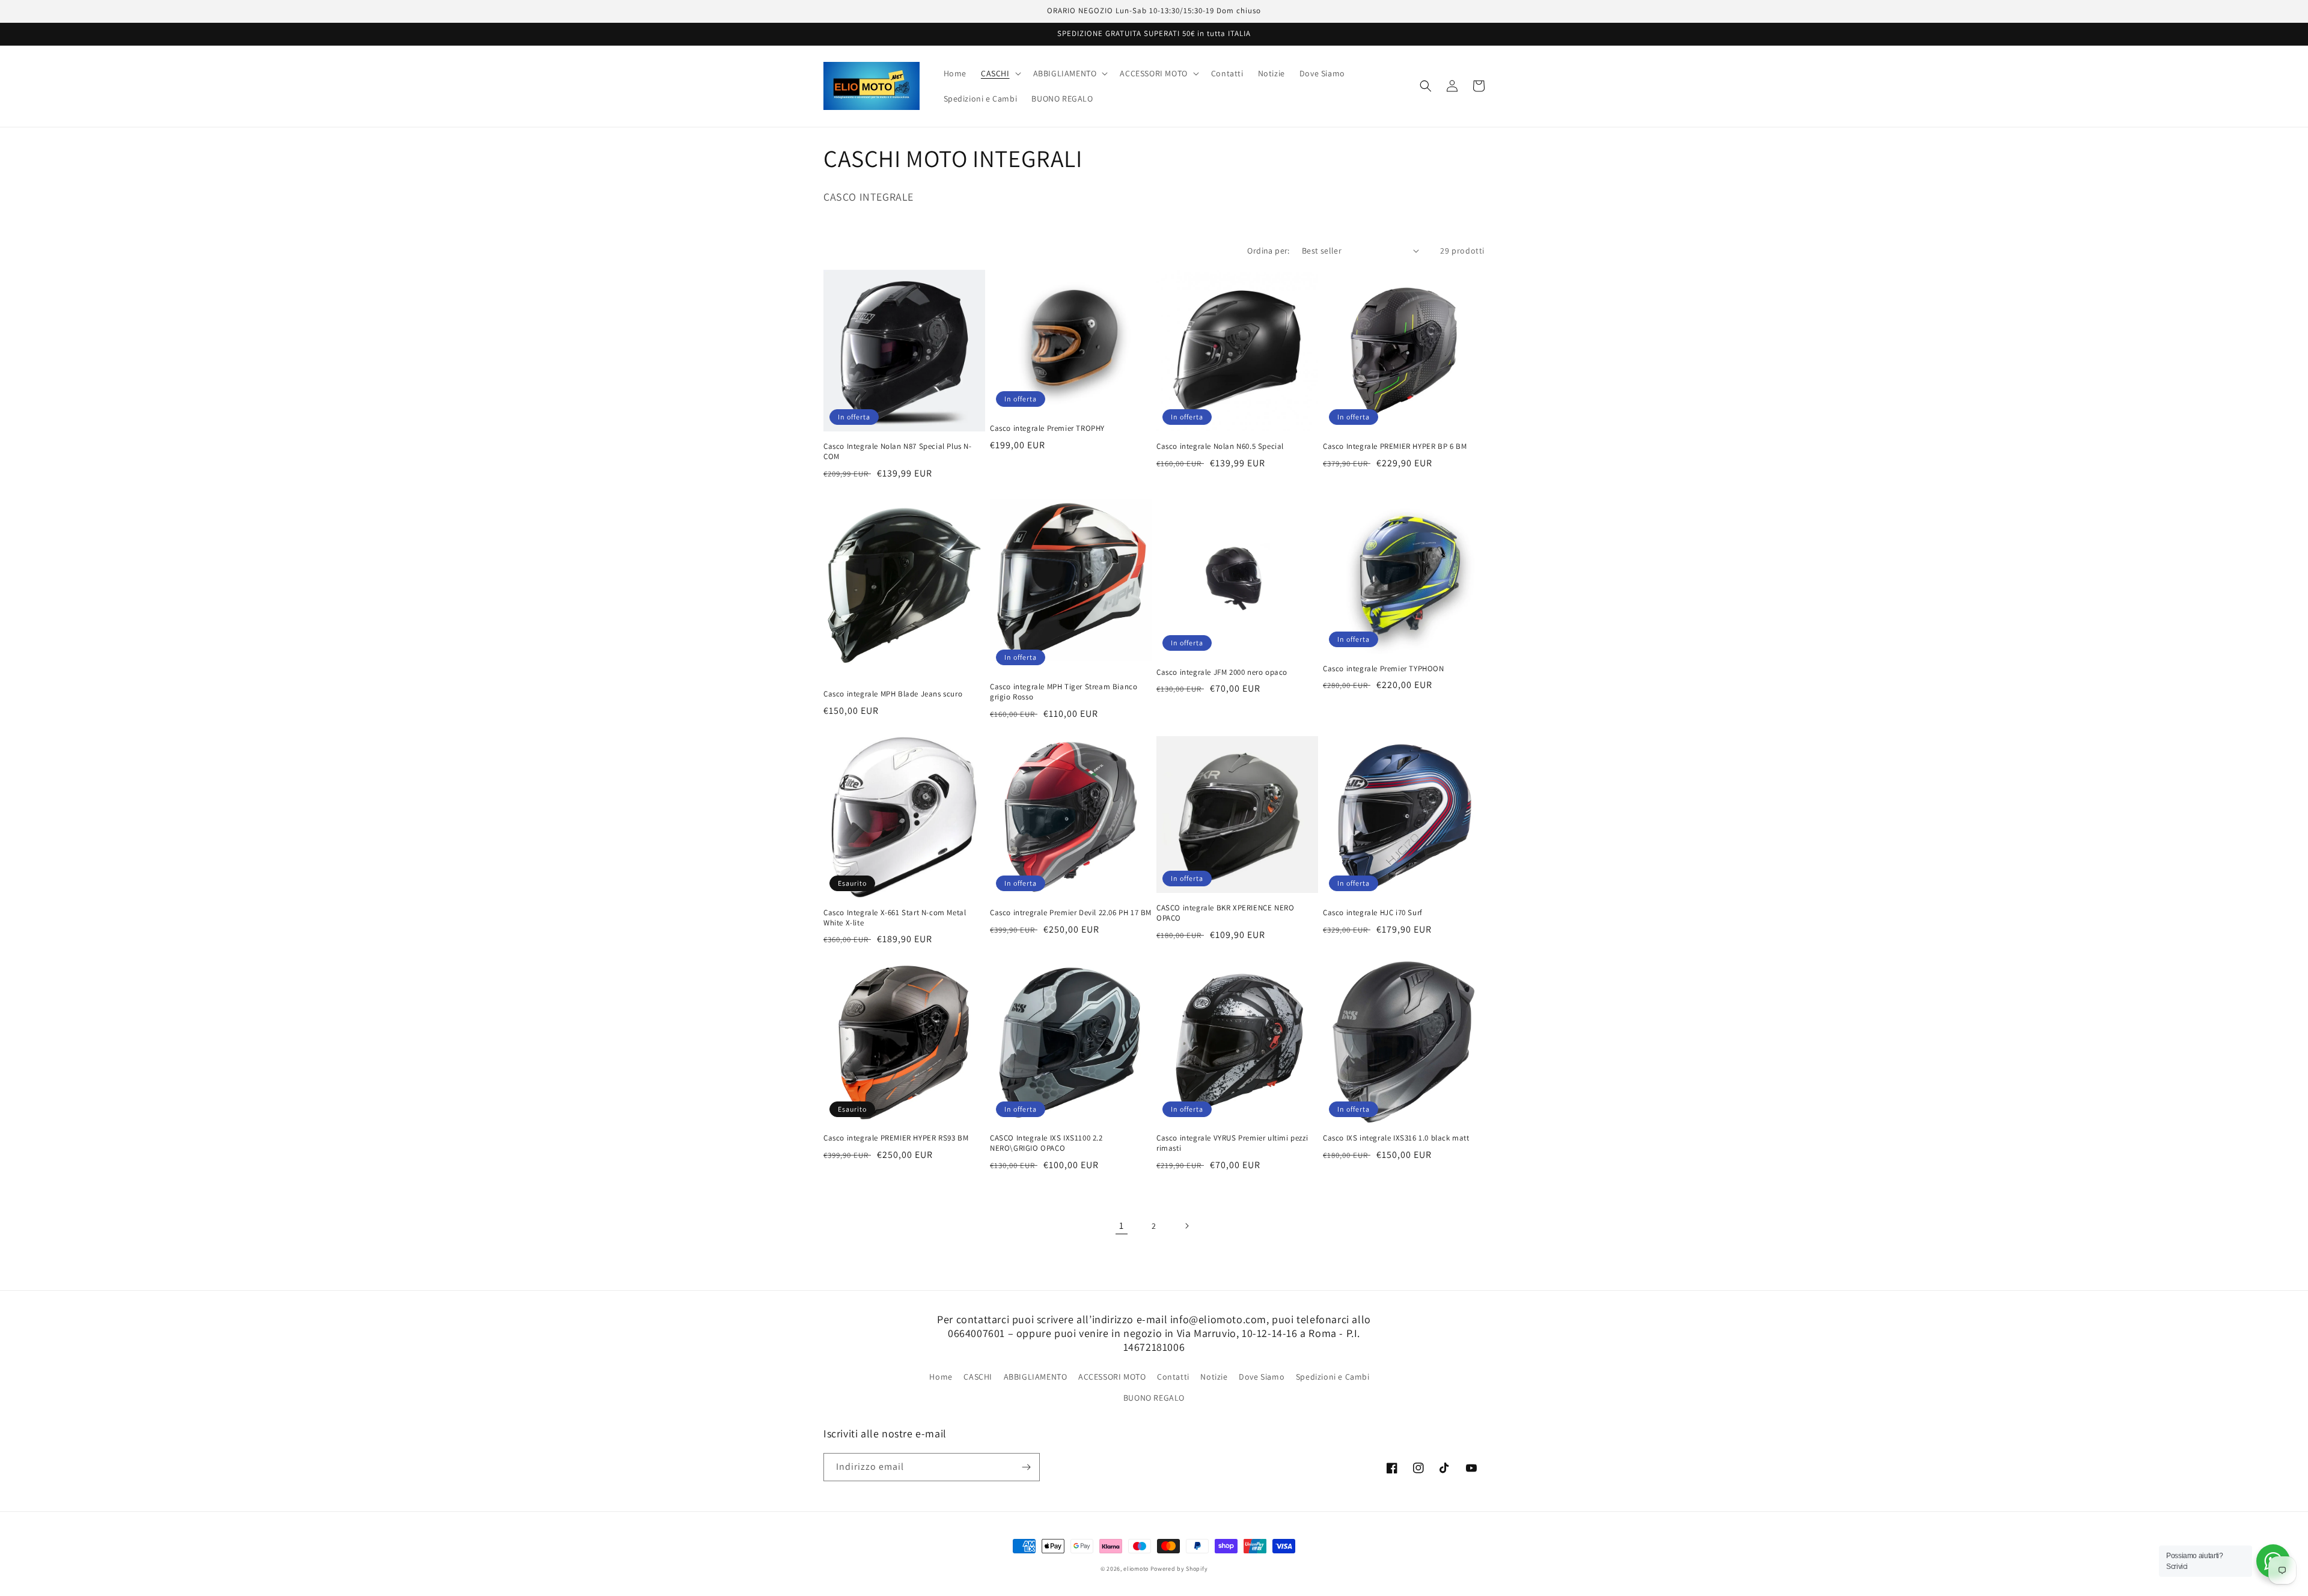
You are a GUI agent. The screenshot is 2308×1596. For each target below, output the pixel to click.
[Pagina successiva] (1186, 1226)
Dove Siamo (1262, 1377)
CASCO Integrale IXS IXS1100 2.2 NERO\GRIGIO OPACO (1046, 1143)
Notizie (1214, 1377)
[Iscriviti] (1026, 1467)
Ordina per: (1268, 251)
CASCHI (978, 1377)
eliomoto (1136, 1569)
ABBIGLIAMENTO (1036, 1377)
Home (941, 1377)
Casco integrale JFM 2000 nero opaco (1222, 672)
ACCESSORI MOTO (1112, 1377)
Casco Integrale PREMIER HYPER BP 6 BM (1395, 446)
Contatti (1173, 1377)
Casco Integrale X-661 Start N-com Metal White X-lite (895, 918)
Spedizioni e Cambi (1333, 1377)
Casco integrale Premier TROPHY (1047, 428)
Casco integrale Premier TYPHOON (1384, 669)
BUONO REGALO (1154, 1398)
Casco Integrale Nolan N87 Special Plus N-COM (898, 452)
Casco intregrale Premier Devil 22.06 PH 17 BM (1071, 913)
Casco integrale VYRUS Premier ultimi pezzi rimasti (1232, 1143)
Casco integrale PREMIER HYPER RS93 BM (896, 1138)
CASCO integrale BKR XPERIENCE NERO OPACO (1225, 913)
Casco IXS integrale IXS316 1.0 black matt (1396, 1138)
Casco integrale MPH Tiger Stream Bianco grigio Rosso (1064, 692)
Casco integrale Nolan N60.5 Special (1220, 446)
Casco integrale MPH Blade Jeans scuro (893, 694)
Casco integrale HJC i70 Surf (1373, 913)
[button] (1000, 73)
